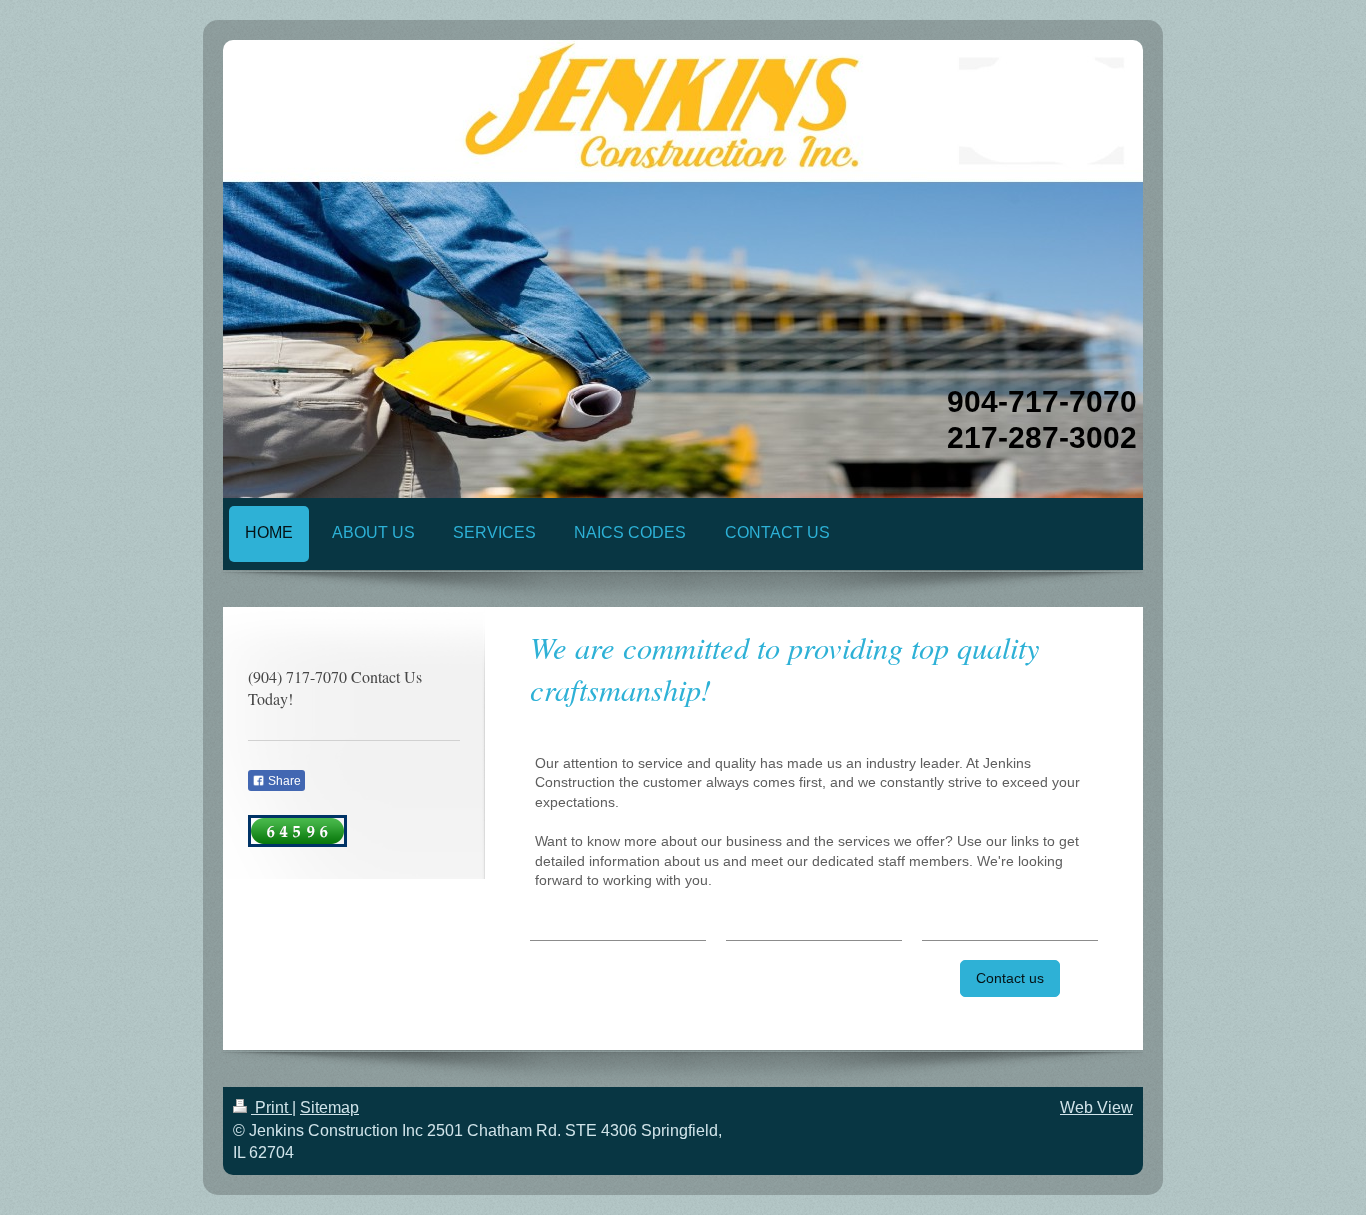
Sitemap (329, 1107)
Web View (1096, 1107)
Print (271, 1107)
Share (283, 781)
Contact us (1010, 978)
